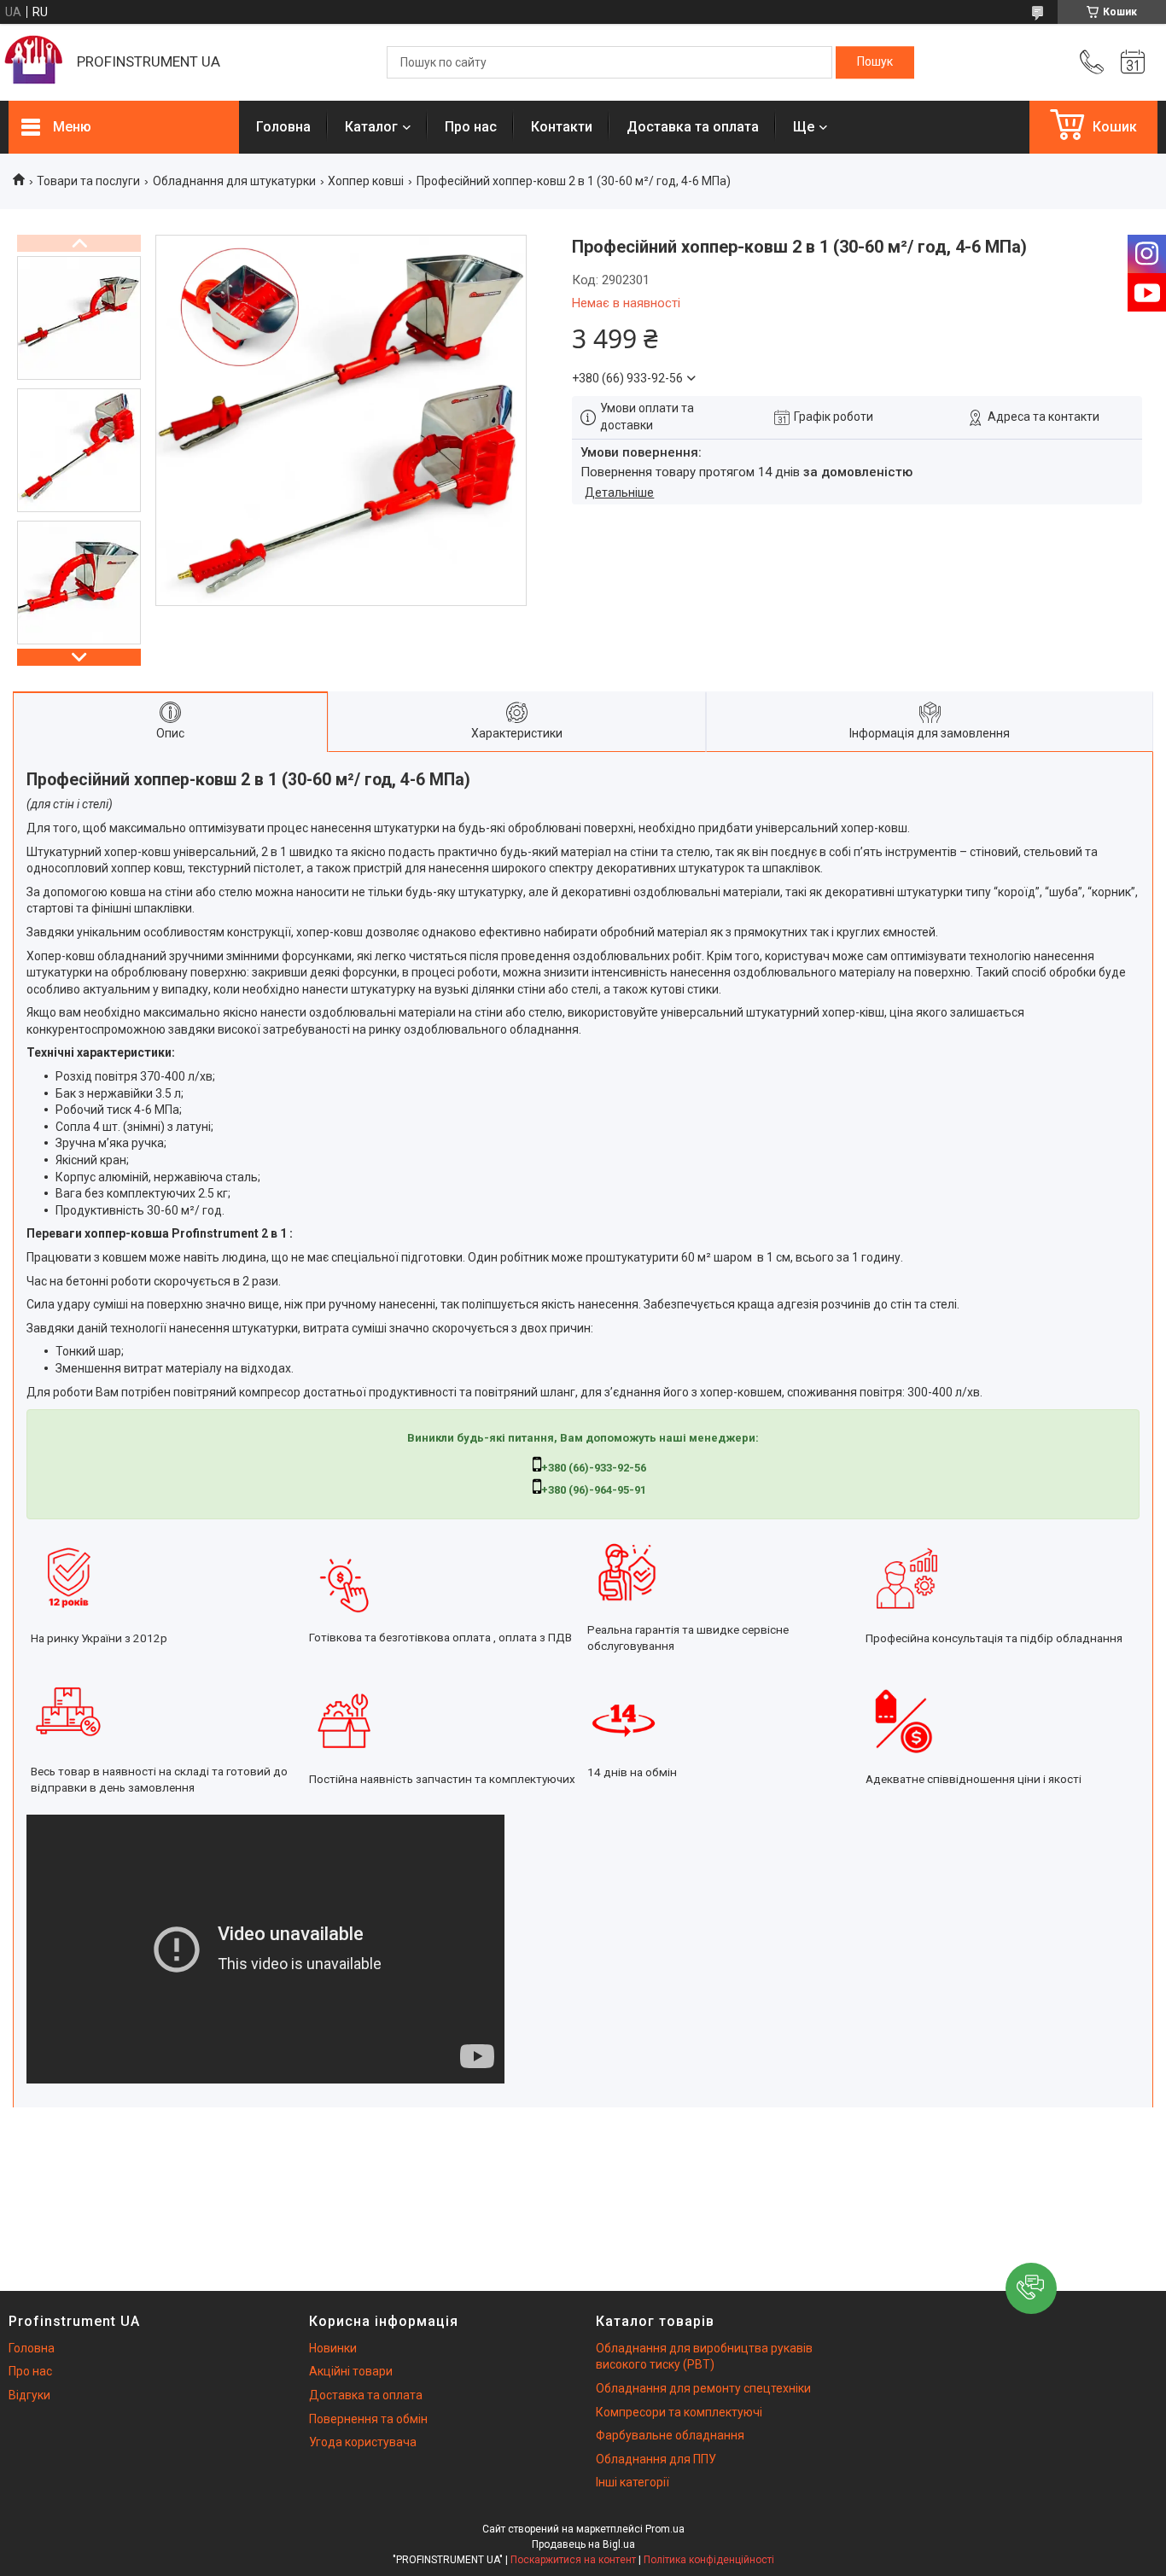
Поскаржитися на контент (573, 2560)
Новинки (333, 2348)
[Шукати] (875, 62)
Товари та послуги (88, 181)
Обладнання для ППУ (656, 2459)
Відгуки (29, 2395)
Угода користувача (363, 2442)
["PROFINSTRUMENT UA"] (34, 62)
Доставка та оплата (693, 127)
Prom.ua (665, 2529)
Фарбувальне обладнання (670, 2435)
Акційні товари (351, 2371)
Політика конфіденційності (709, 2560)
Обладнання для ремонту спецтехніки (703, 2388)
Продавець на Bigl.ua (583, 2544)
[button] (1031, 2288)
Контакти (562, 127)
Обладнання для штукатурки (234, 181)
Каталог (371, 127)
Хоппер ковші (366, 181)
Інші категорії (633, 2482)
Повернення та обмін (368, 2419)
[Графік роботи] (1133, 62)
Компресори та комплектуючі (679, 2412)
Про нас (471, 127)
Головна (283, 127)
